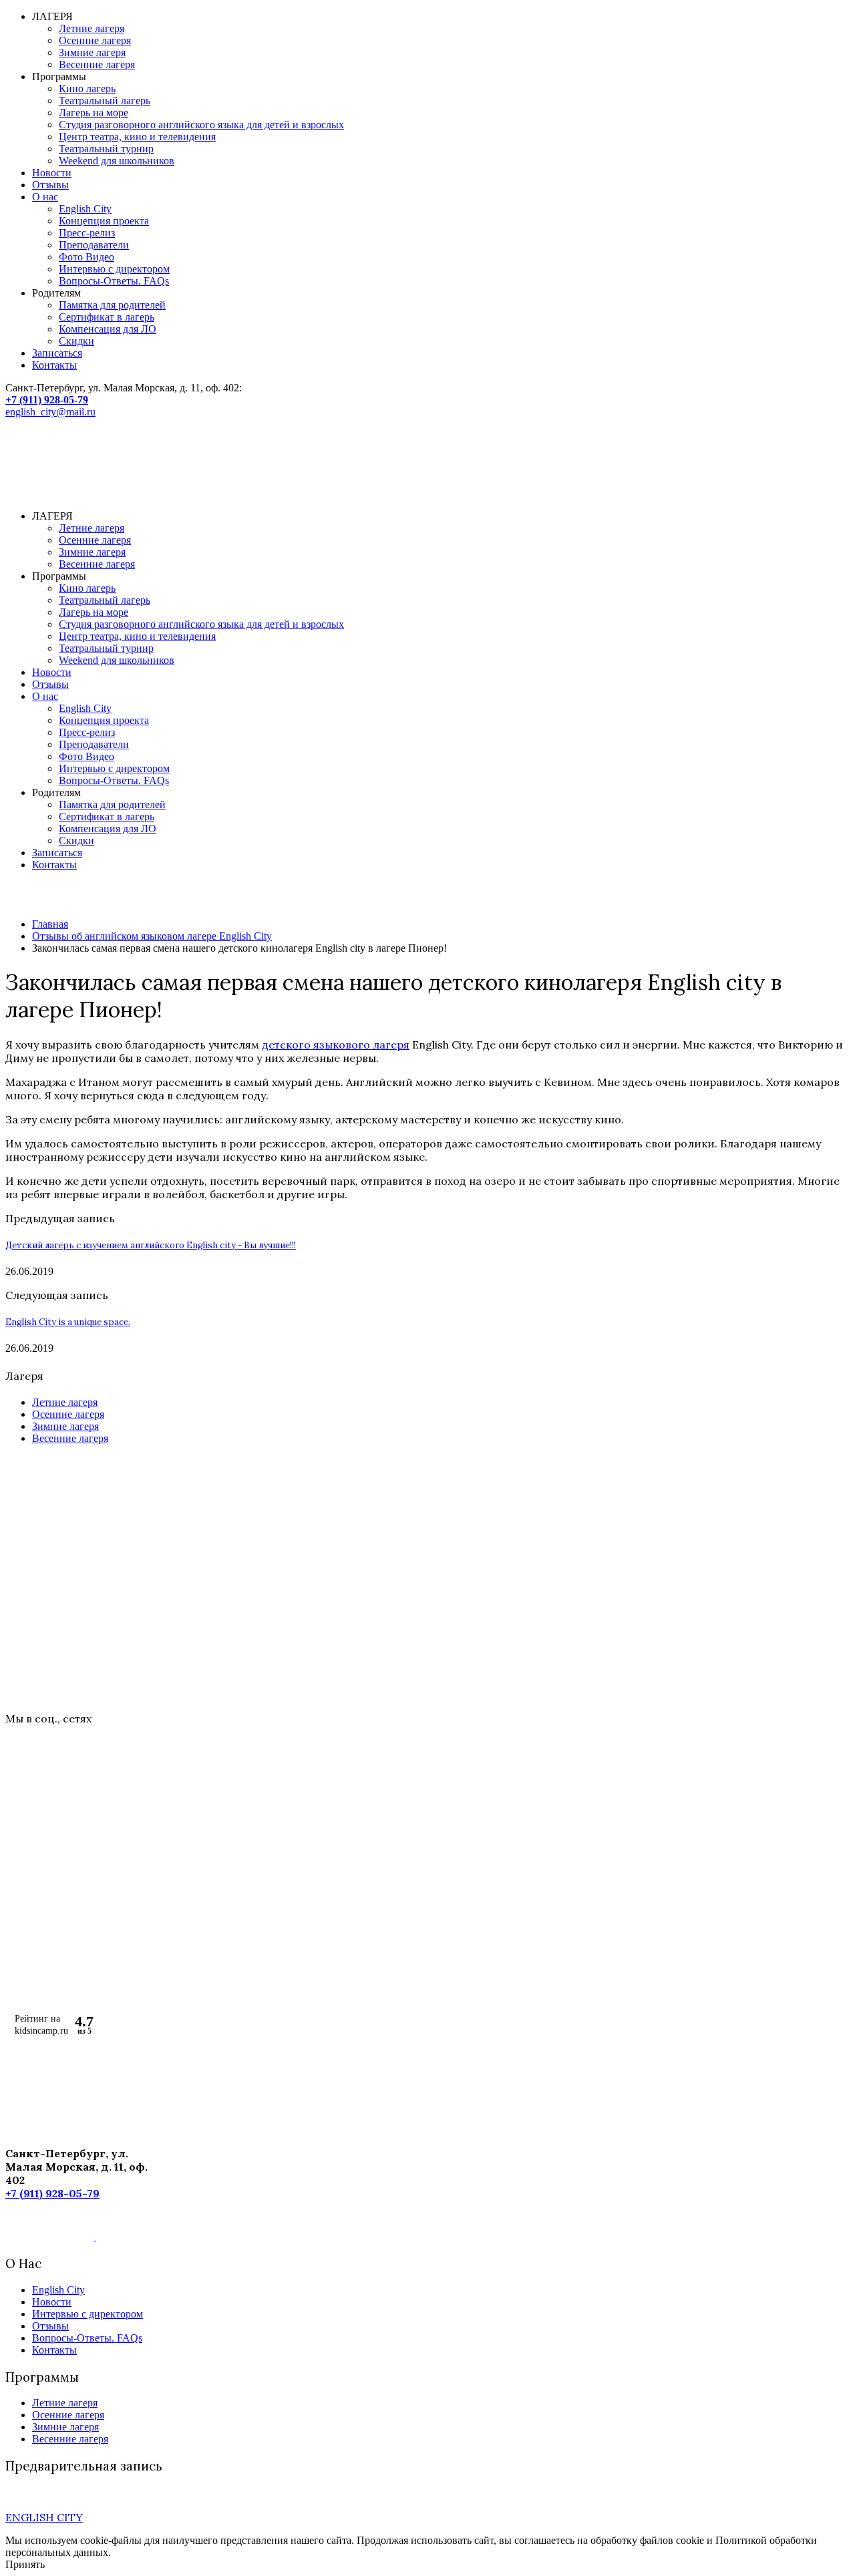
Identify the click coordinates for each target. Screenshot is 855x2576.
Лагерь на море (94, 113)
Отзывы (50, 185)
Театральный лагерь (105, 101)
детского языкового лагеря (336, 1045)
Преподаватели (94, 245)
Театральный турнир (106, 149)
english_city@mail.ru (50, 412)
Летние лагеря (92, 28)
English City (85, 209)
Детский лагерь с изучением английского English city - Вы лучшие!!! (151, 1245)
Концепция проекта (104, 221)
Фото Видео (87, 257)
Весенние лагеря (97, 64)
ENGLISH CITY (44, 2517)
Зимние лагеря (92, 52)
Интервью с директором (114, 269)
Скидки (76, 341)
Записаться (57, 353)
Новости (52, 173)
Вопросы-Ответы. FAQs (114, 281)
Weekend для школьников (117, 161)
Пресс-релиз (87, 233)
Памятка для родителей (112, 305)
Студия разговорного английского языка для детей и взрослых (201, 125)
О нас (45, 197)
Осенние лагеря (95, 40)
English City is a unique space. (68, 1322)
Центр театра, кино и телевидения (137, 137)
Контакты (54, 365)
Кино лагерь (87, 88)
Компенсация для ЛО (108, 329)
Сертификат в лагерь (107, 317)
